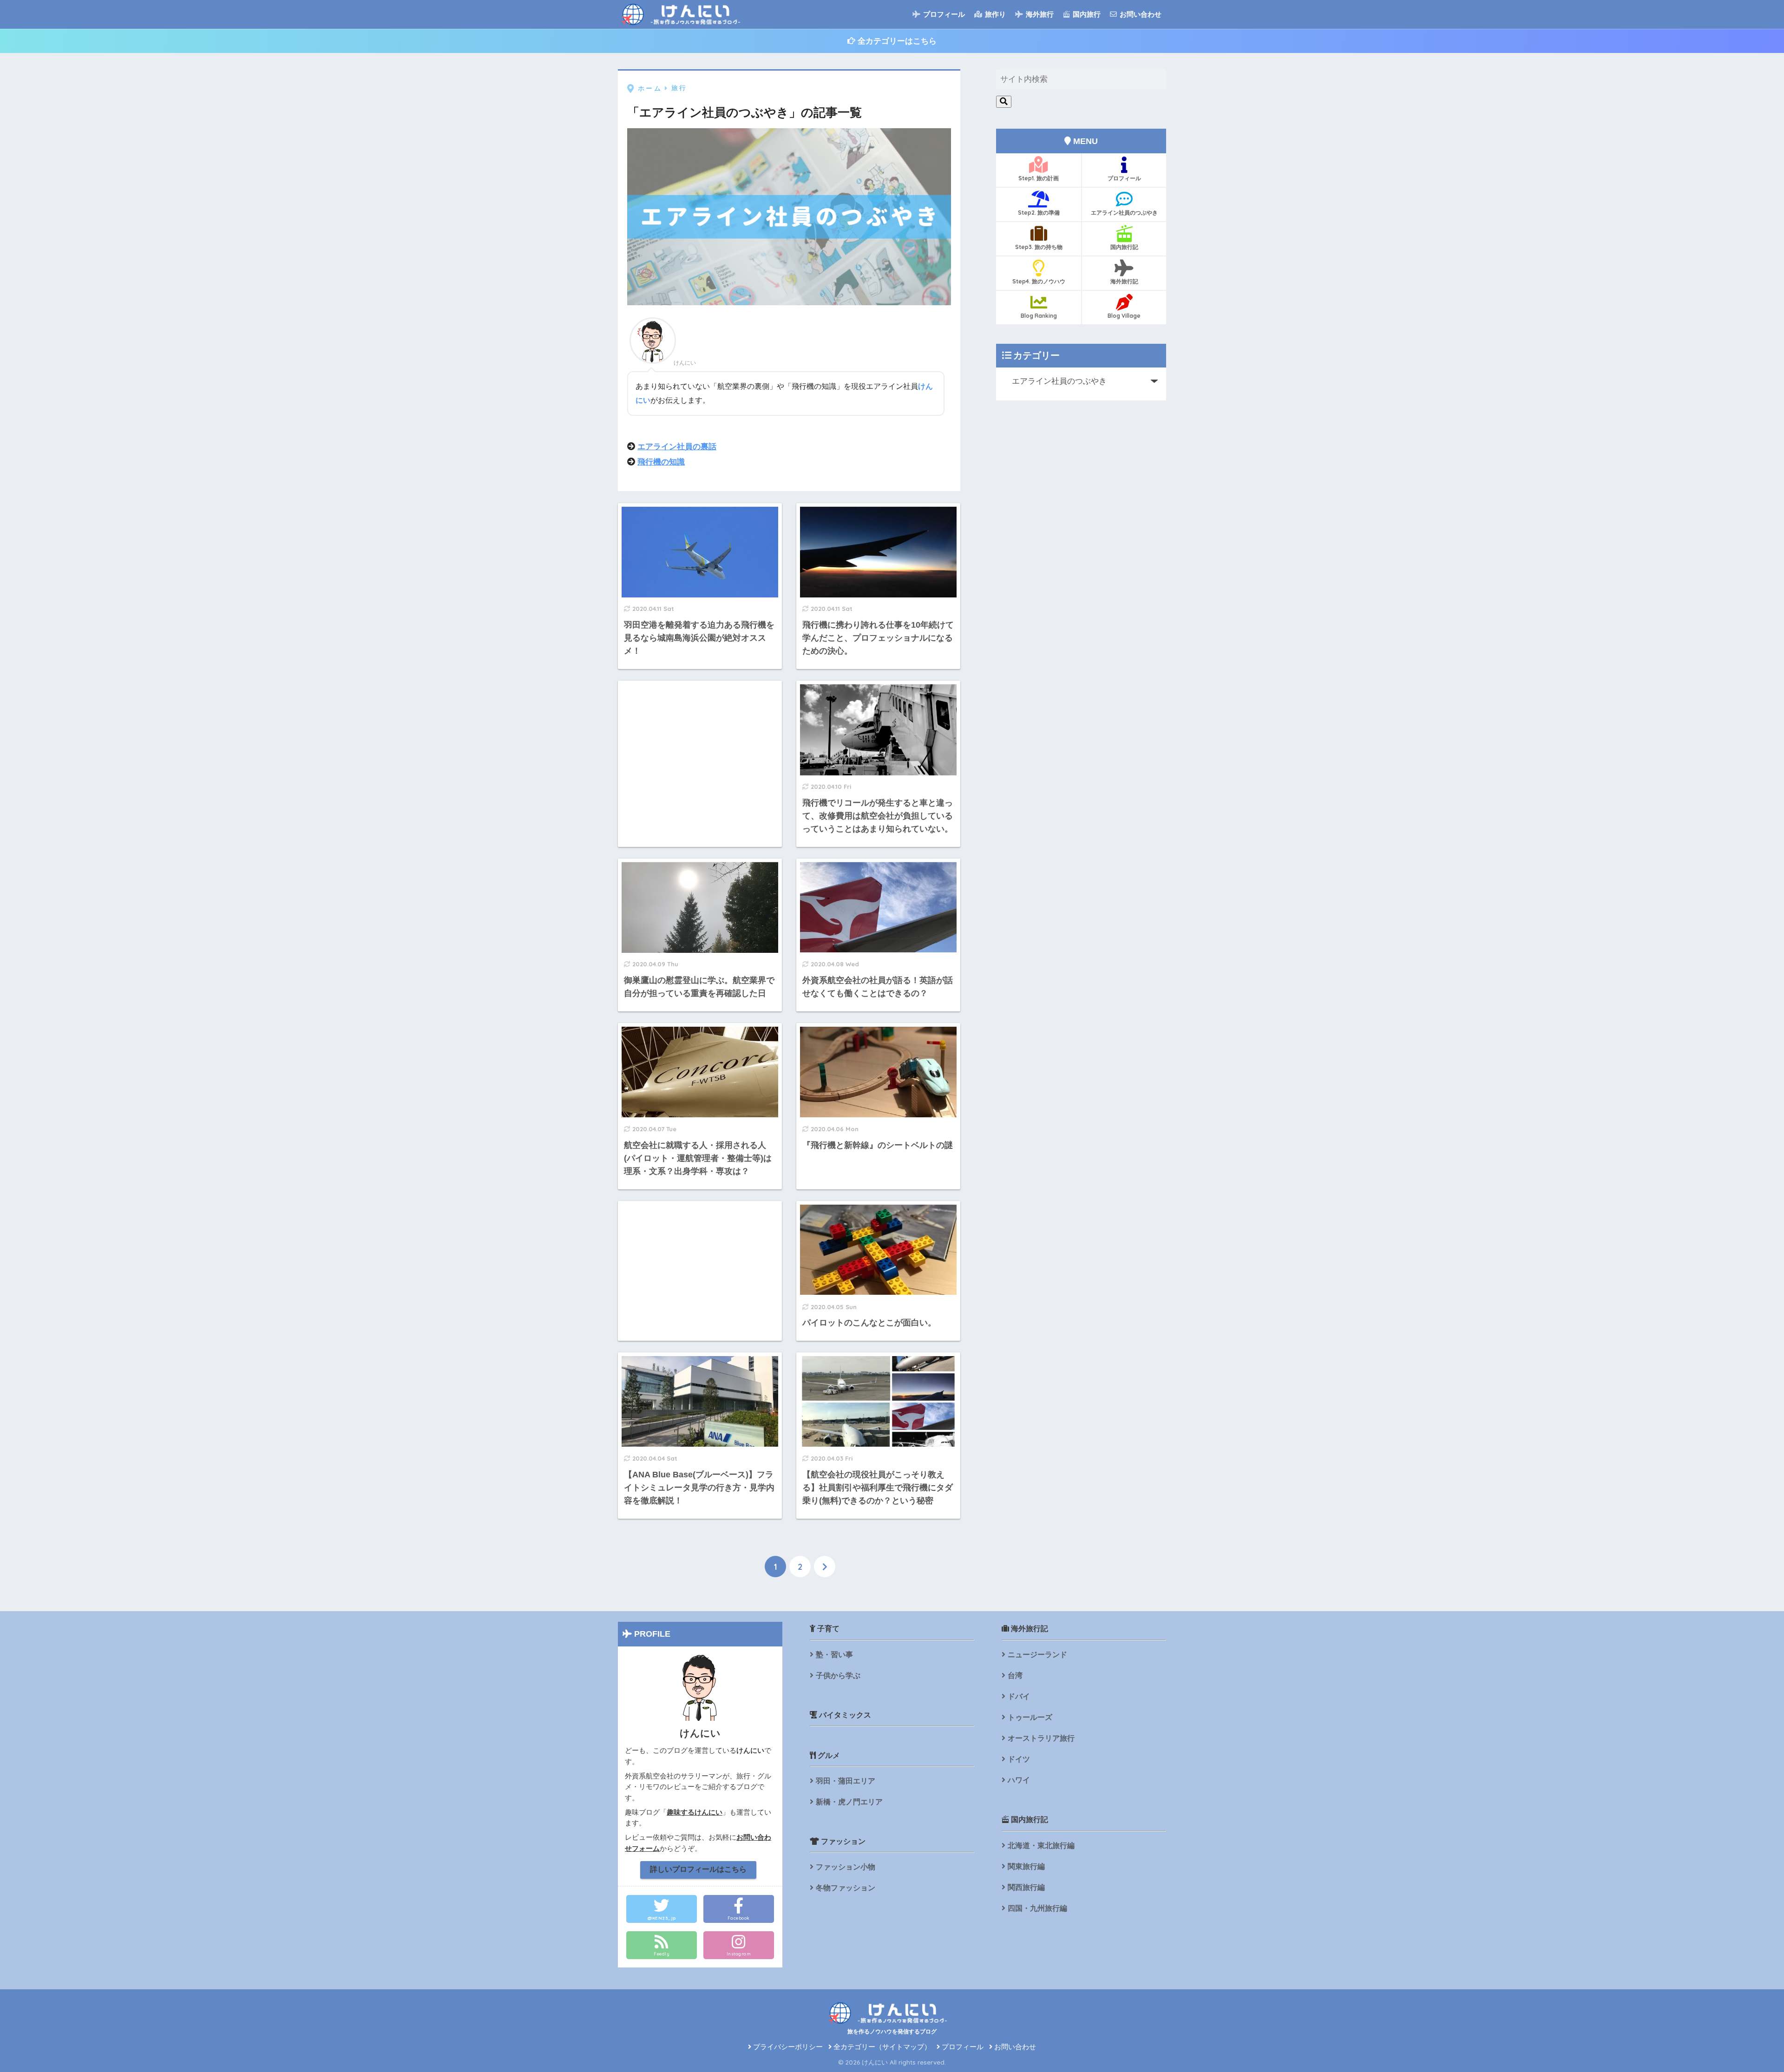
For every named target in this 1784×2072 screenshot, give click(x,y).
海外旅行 (1039, 14)
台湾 (1015, 1675)
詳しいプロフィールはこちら (698, 1869)
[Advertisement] (700, 746)
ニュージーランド (1037, 1655)
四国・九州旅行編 (1037, 1908)
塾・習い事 (834, 1655)
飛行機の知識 (661, 462)
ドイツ (1019, 1759)
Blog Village (1124, 316)
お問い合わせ (1140, 14)
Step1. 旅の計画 (1039, 178)
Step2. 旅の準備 (1039, 213)
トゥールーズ (1030, 1717)
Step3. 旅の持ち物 (1039, 247)
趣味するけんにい (695, 1812)
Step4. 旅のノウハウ (1039, 281)
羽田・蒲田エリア (846, 1781)
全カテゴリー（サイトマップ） (881, 2047)
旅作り (994, 14)
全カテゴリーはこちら (896, 41)
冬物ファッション (846, 1888)
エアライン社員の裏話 (677, 447)
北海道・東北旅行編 (1041, 1846)
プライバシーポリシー (787, 2047)
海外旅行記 (1124, 281)
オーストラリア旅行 (1041, 1738)
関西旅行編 (1026, 1887)
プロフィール (943, 14)
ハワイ (1019, 1780)
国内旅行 (1086, 14)
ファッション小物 (846, 1867)
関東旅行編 (1026, 1866)
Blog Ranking (1039, 316)
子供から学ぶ (838, 1675)
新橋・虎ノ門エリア (849, 1802)
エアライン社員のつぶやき (1124, 213)
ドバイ (1019, 1696)
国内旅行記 (1124, 247)
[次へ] (825, 1567)
